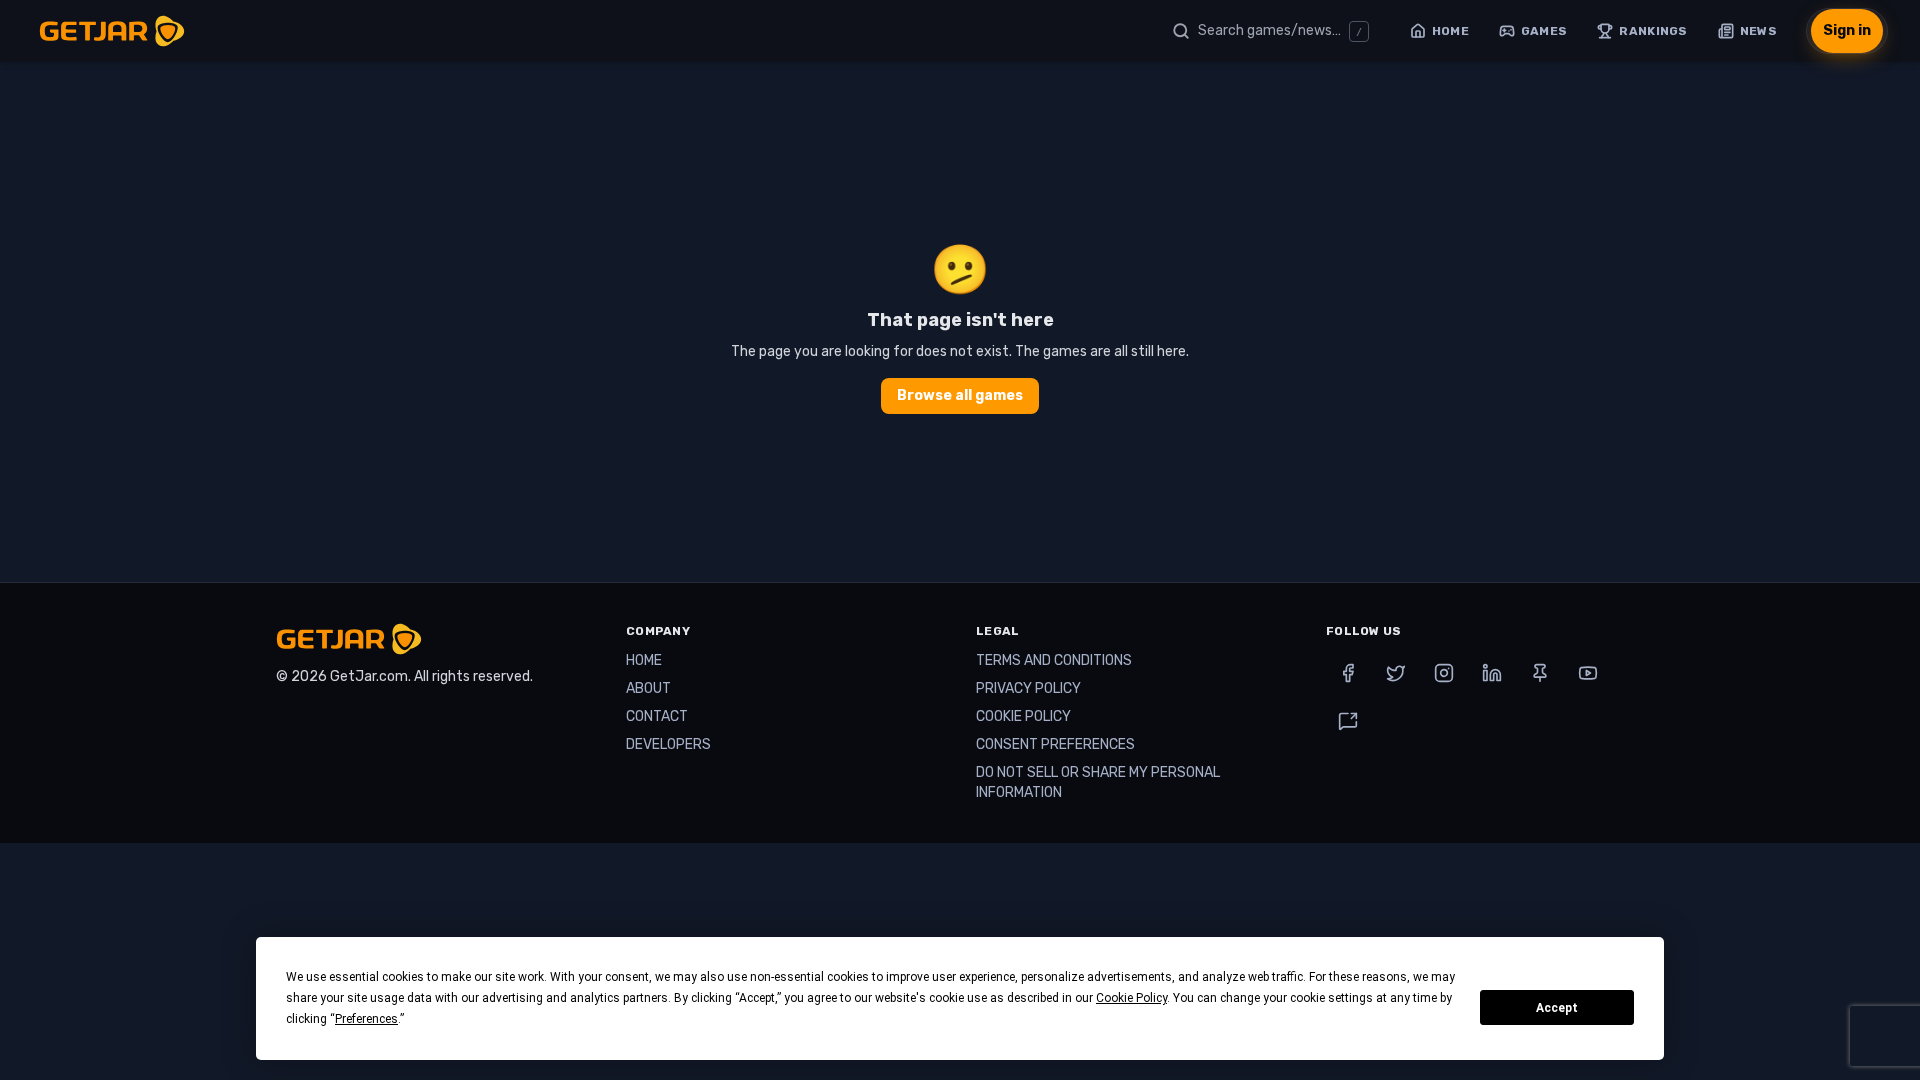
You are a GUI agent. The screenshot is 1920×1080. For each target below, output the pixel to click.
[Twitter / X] (1396, 673)
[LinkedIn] (1492, 673)
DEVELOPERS (668, 744)
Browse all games (960, 395)
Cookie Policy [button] (1131, 998)
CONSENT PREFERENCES (1055, 744)
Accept (1557, 1008)
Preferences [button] (366, 1019)
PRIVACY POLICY (1028, 688)
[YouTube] (1588, 673)
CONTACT (657, 716)
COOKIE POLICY (1023, 716)
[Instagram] (1444, 673)
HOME (644, 660)
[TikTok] (1348, 721)
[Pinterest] (1540, 673)
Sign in (1847, 30)
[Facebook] (1348, 673)
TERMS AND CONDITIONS (1054, 660)
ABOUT (648, 688)
